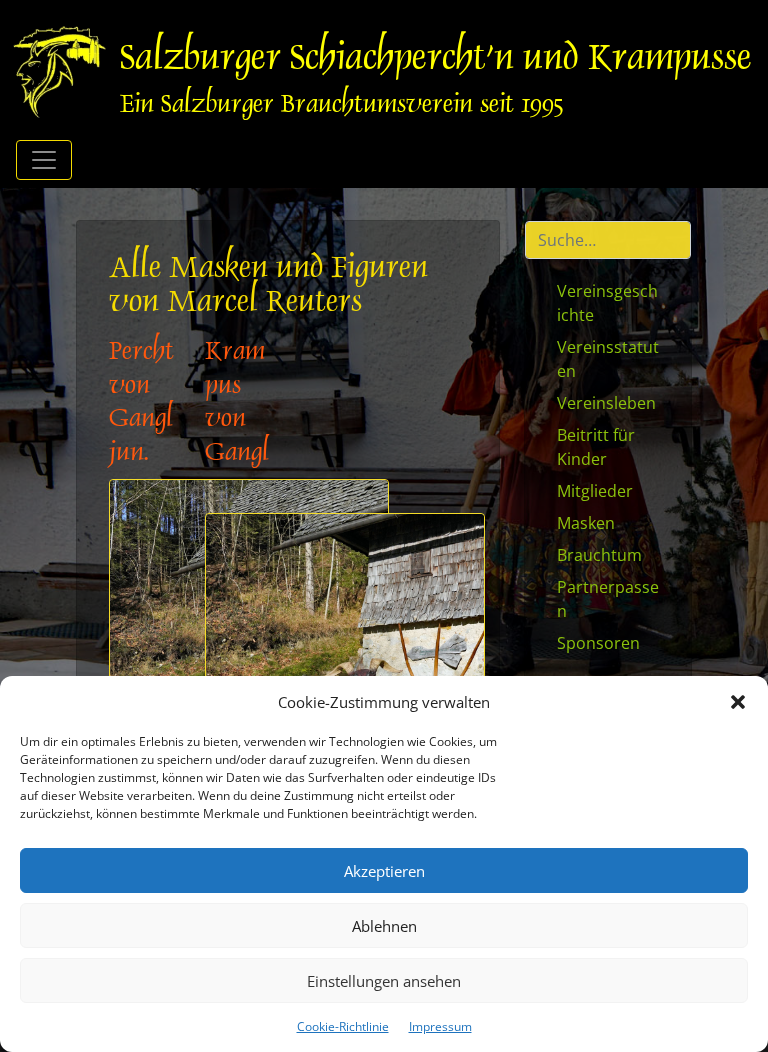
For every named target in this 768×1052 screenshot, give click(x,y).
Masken (586, 523)
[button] (738, 702)
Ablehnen (384, 926)
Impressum (440, 1026)
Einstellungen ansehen (384, 981)
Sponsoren (598, 643)
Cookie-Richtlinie (343, 1026)
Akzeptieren (384, 871)
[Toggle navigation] (44, 160)
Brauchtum (599, 555)
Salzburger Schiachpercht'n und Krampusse (436, 60)
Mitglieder (595, 491)
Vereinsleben (606, 403)
